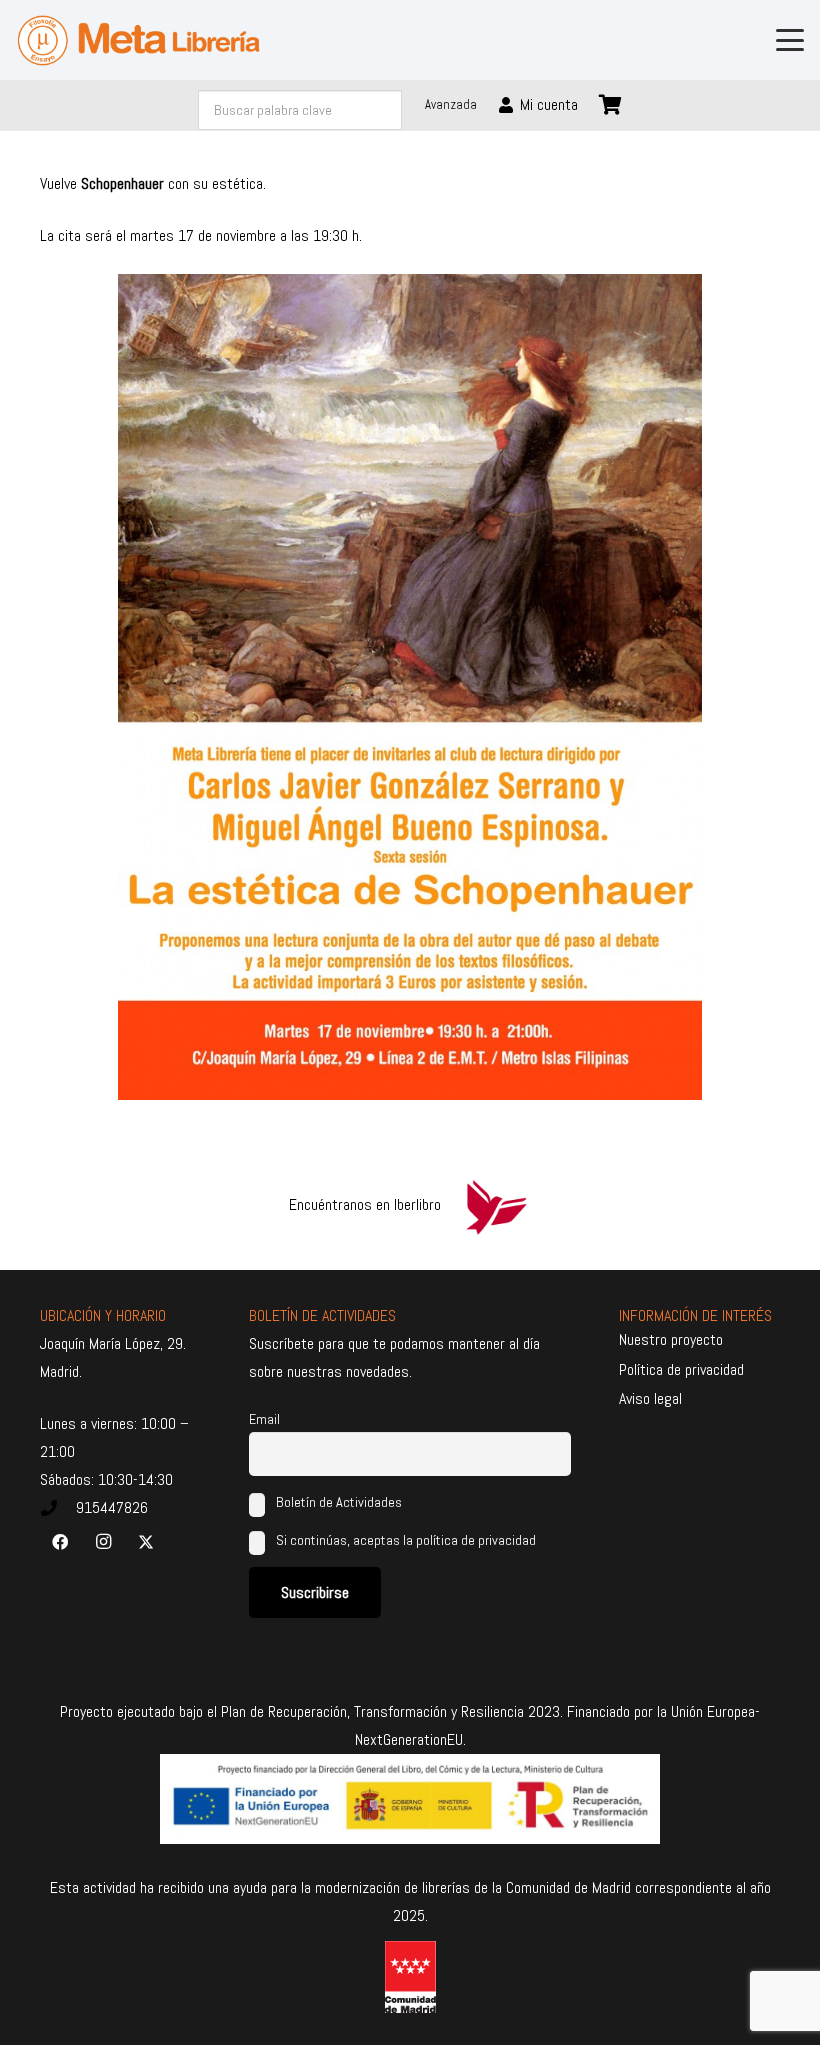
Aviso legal (650, 1398)
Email (264, 1419)
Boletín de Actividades (337, 1502)
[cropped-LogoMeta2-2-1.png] (138, 40)
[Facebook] (60, 1542)
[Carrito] (611, 105)
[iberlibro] (496, 1205)
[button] (790, 40)
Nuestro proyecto (671, 1339)
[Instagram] (103, 1542)
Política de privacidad (681, 1369)
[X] (146, 1542)
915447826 (112, 1507)
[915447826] (58, 1508)
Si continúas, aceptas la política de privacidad (406, 1540)
